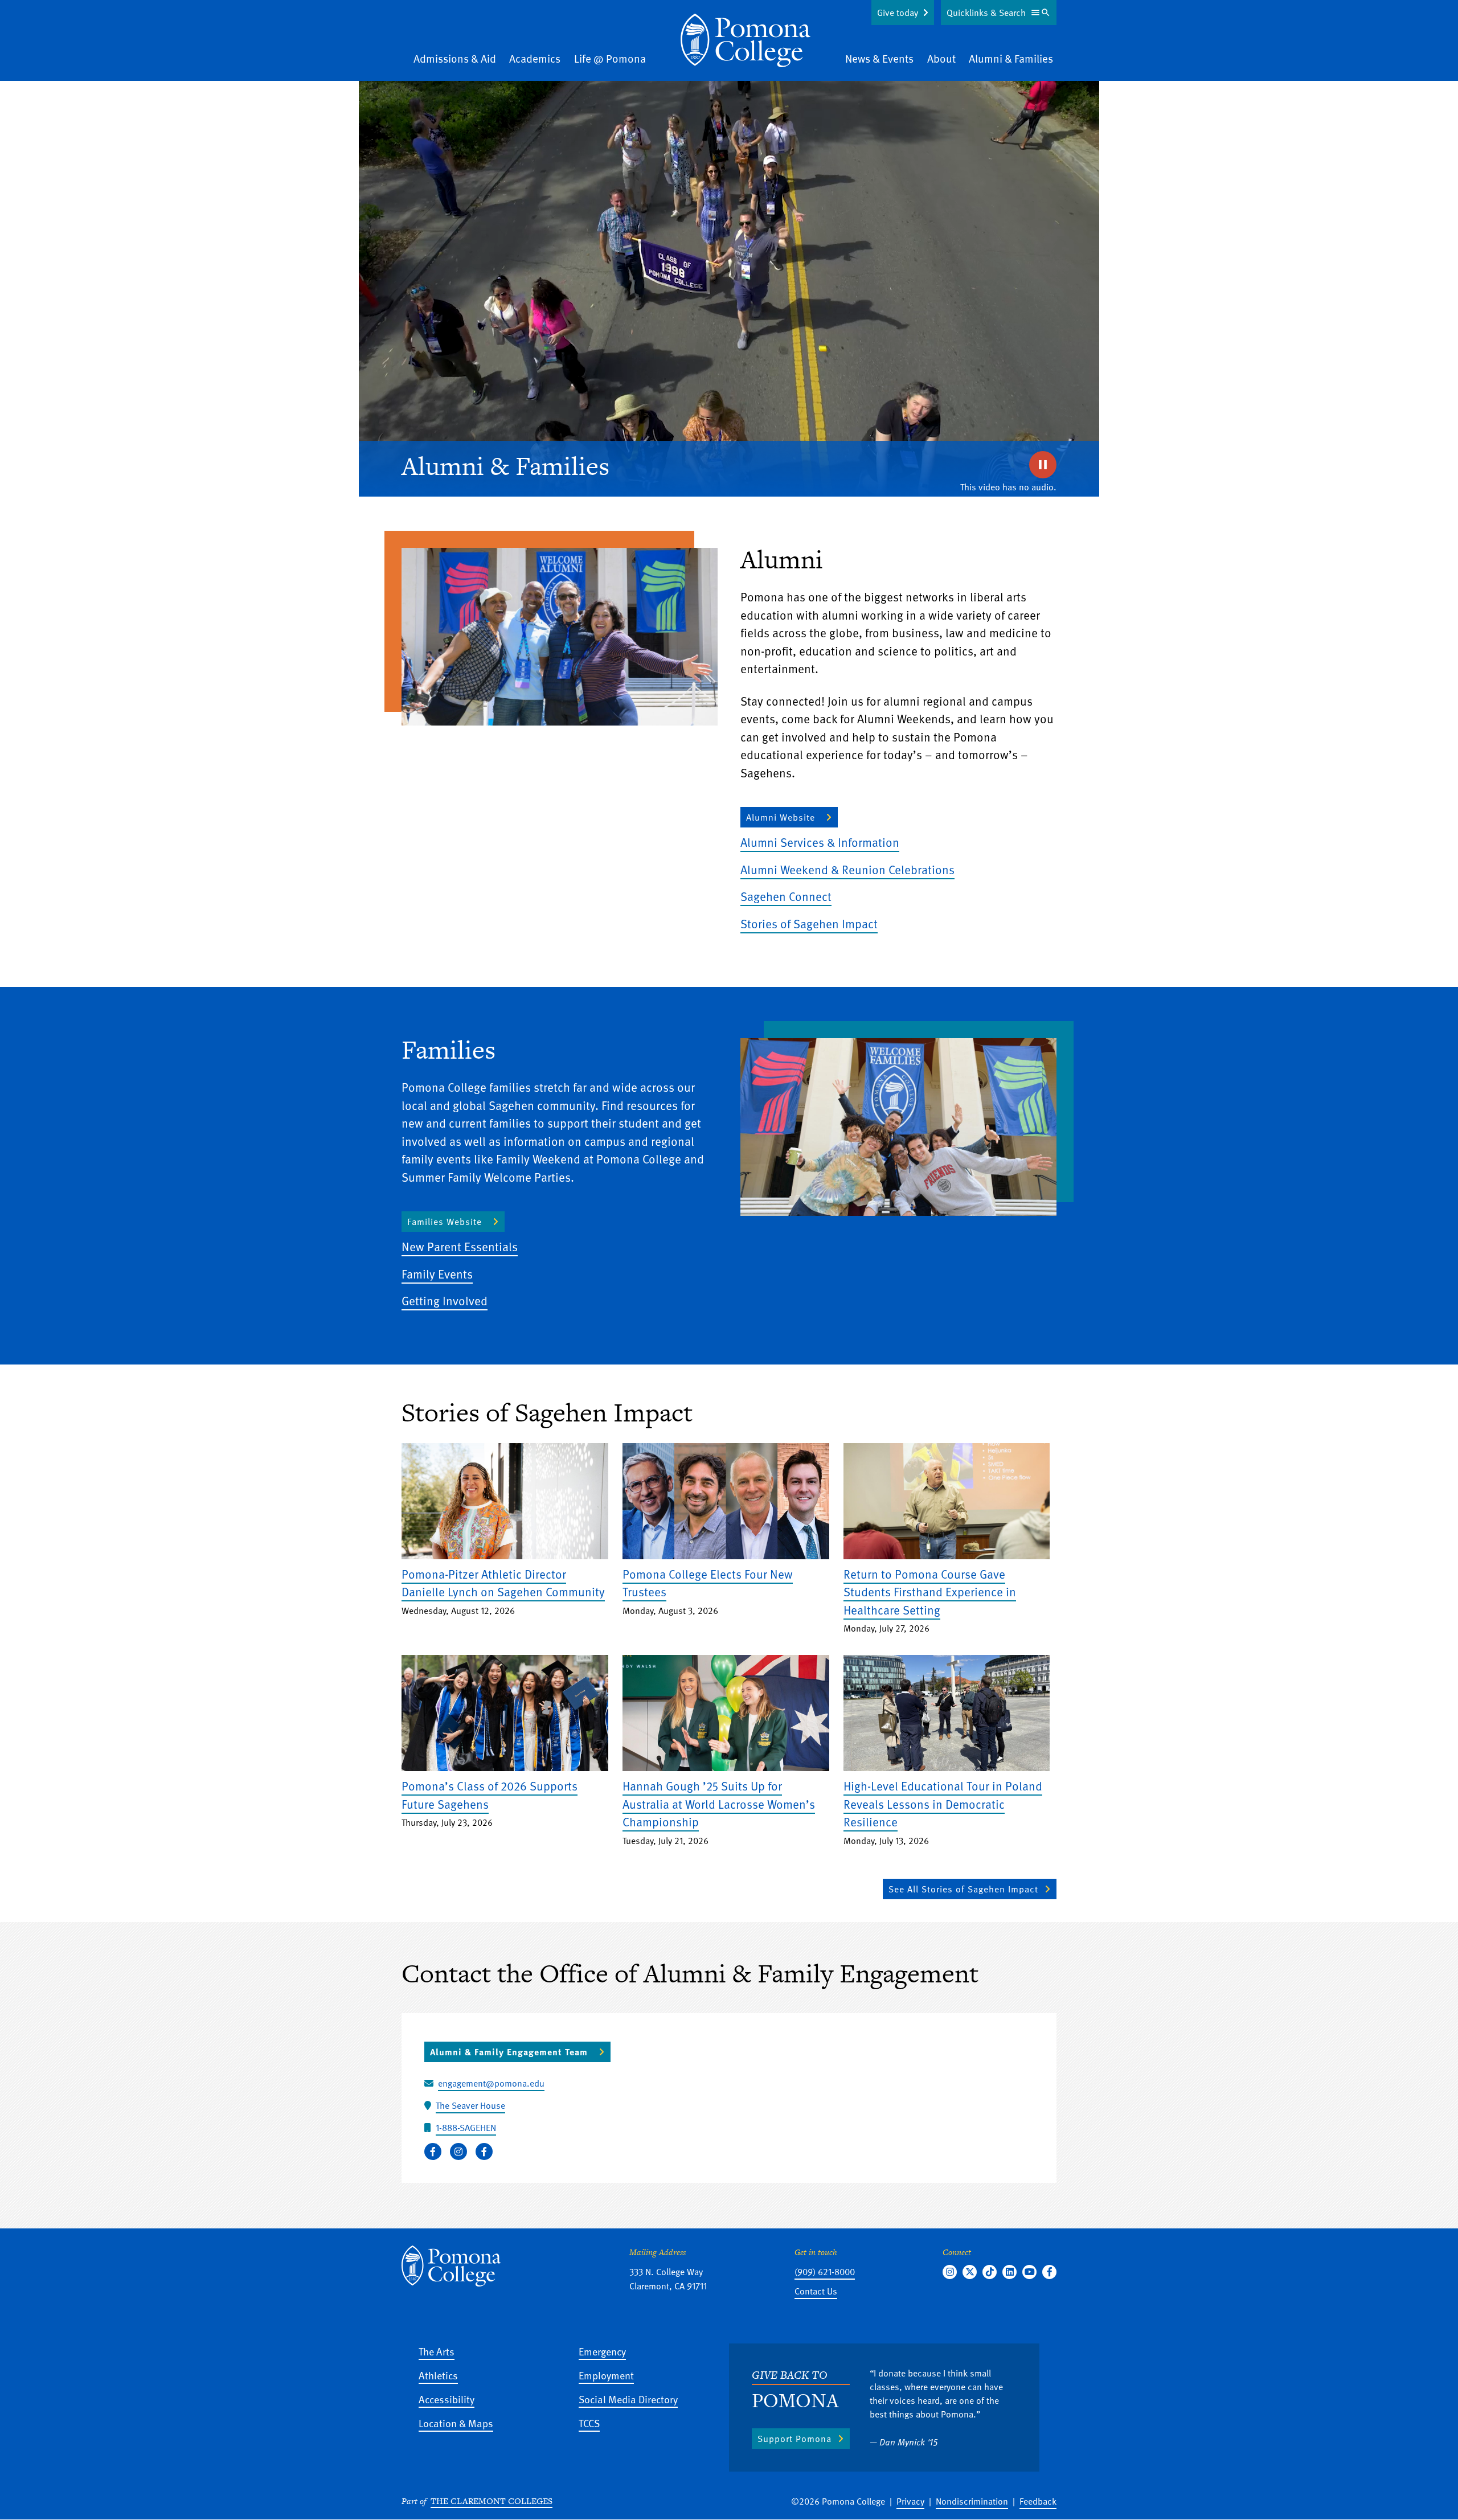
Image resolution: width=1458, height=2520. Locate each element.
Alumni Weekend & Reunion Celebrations (847, 869)
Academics (535, 58)
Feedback (1038, 2501)
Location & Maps (456, 2423)
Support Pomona (794, 2439)
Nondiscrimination (972, 2501)
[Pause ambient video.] (1043, 465)
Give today (898, 13)
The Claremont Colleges (492, 2501)
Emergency (602, 2351)
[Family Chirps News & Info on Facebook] (484, 2152)
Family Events (437, 1274)
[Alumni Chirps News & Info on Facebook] (433, 2152)
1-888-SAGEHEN (466, 2128)
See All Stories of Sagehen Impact (963, 1889)
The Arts (437, 2351)
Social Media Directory (628, 2399)
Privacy (910, 2501)
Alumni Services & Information (820, 842)
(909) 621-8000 (825, 2272)
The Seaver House (470, 2105)
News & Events (879, 58)
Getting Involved (445, 1300)
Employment (606, 2375)
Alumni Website (781, 817)
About (941, 58)
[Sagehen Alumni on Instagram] (458, 2152)
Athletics (438, 2375)
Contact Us (816, 2291)
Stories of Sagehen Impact (809, 923)
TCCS (589, 2423)
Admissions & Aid (455, 58)
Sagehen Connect (786, 896)
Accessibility (447, 2399)
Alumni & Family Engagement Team (509, 2052)
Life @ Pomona (610, 58)
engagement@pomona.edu (491, 2083)
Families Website (445, 1222)
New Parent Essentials (460, 1246)
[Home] (746, 40)
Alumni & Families (1011, 58)
